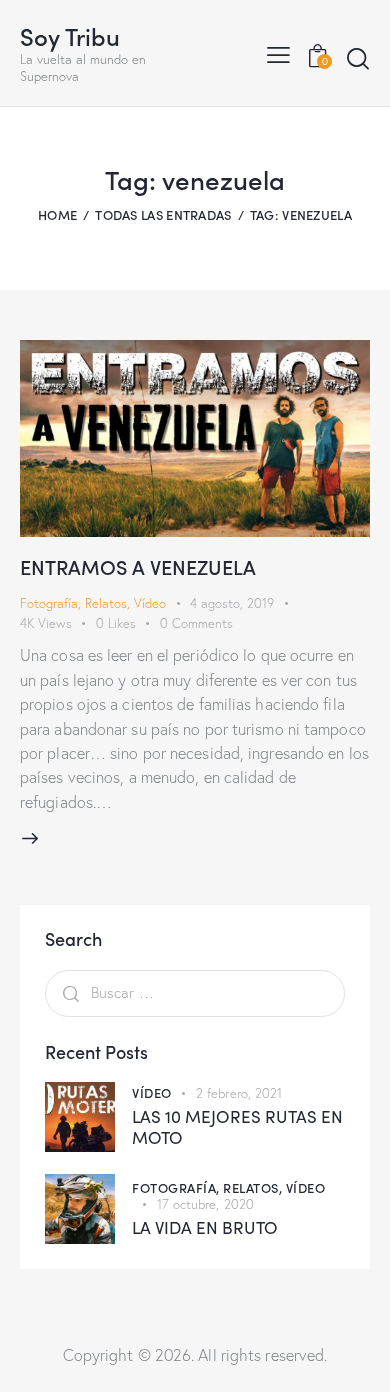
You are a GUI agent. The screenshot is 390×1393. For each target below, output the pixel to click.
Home (57, 214)
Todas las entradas (163, 214)
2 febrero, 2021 (239, 1093)
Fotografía (49, 603)
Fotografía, (177, 1187)
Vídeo (150, 603)
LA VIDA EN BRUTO (205, 1227)
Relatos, (254, 1187)
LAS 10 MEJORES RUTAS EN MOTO (237, 1127)
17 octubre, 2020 (206, 1204)
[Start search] (358, 58)
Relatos (106, 603)
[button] (278, 53)
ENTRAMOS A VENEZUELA (138, 566)
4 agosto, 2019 (232, 603)
